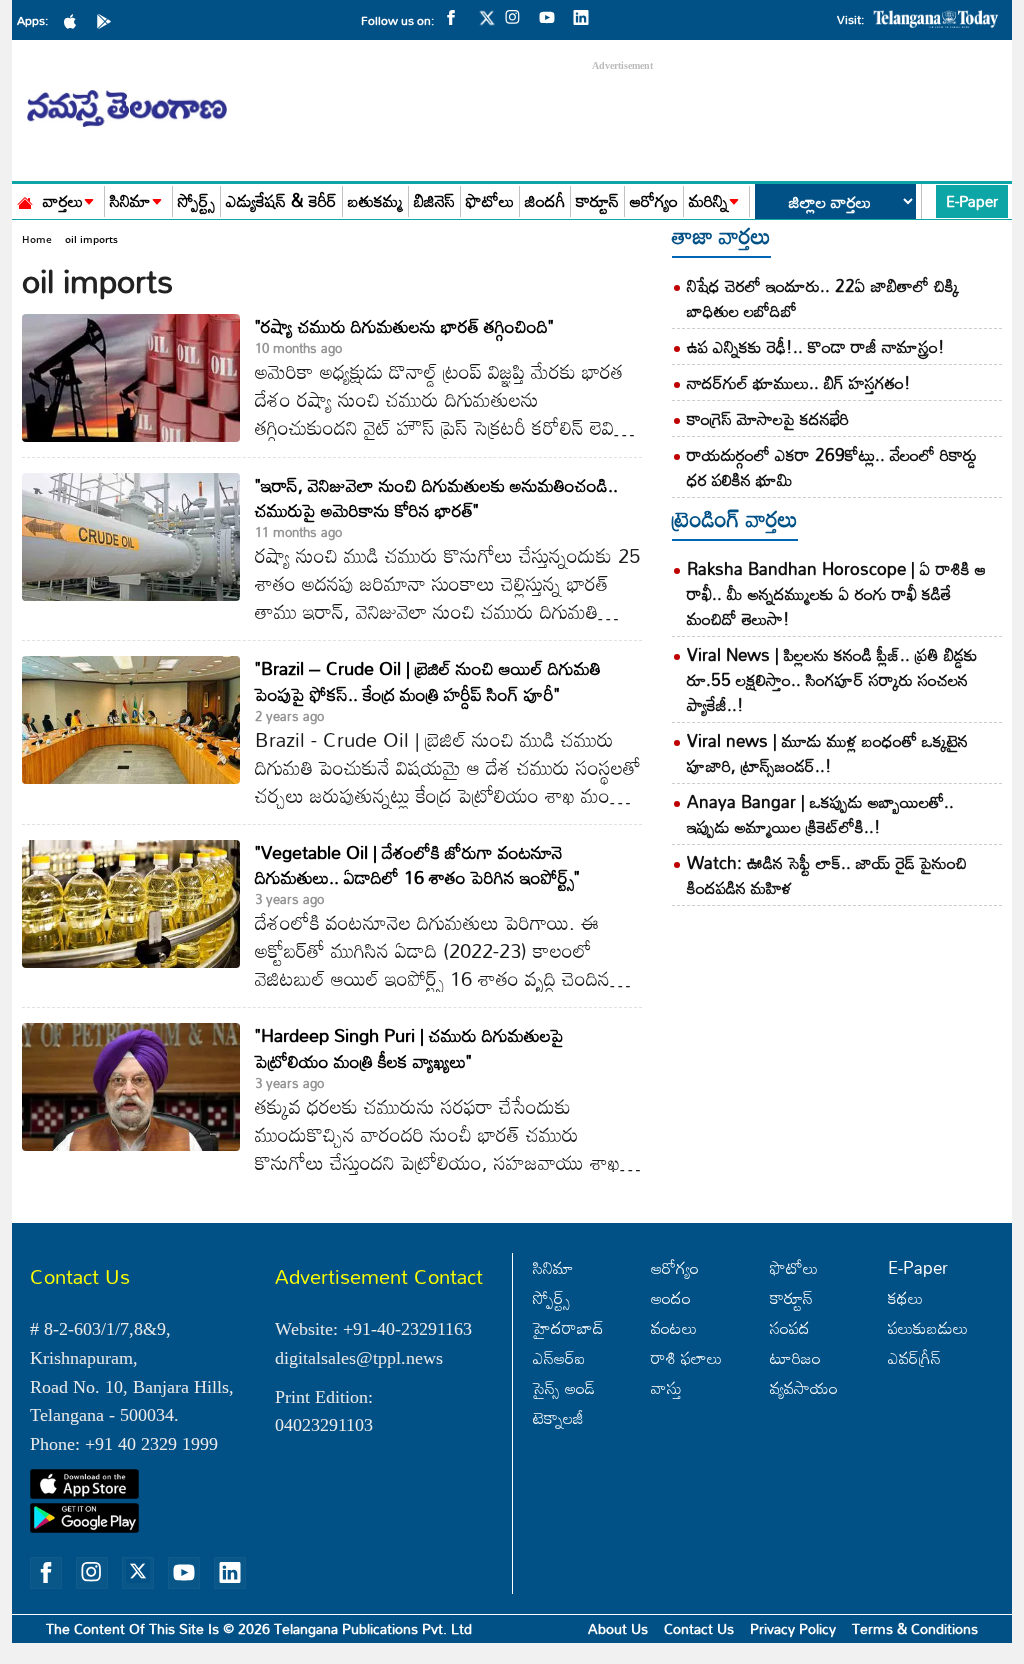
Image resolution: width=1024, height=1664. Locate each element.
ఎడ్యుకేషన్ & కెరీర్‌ (281, 201)
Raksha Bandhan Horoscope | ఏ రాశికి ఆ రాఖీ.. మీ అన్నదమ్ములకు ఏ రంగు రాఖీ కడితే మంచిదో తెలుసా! (836, 593)
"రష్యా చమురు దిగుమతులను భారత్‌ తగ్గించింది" (404, 326)
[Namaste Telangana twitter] (487, 23)
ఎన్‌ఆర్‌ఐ (559, 1357)
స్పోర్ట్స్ (196, 201)
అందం (671, 1297)
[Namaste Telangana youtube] (552, 16)
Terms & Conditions (915, 1628)
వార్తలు (63, 201)
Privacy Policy (793, 1628)
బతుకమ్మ (375, 201)
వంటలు (674, 1327)
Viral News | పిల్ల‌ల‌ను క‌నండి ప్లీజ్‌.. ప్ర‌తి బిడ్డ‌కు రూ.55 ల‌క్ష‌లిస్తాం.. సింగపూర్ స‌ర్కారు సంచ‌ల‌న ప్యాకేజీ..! (832, 679)
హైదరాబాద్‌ (568, 1327)
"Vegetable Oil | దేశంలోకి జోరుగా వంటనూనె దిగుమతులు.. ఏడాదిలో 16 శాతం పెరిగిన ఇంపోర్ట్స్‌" (417, 864)
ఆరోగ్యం (654, 201)
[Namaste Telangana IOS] (75, 20)
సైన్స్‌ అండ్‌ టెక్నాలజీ (564, 1402)
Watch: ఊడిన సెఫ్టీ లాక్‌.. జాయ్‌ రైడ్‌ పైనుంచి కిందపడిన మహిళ (827, 875)
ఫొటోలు (490, 201)
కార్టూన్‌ (791, 1297)
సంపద (790, 1327)
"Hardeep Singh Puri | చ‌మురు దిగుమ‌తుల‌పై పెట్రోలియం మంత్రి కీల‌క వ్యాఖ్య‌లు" (409, 1047)
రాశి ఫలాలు (686, 1357)
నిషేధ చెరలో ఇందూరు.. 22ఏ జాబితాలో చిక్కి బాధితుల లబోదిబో (823, 298)
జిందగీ (545, 201)
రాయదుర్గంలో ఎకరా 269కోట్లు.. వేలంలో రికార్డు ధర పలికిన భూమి (832, 467)
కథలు (905, 1297)
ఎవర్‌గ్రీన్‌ (914, 1357)
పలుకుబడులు (928, 1327)
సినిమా (130, 201)
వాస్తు (666, 1387)
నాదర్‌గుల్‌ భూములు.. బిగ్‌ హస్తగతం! (799, 382)
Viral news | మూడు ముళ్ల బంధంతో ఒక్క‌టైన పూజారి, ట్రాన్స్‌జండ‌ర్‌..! (827, 753)
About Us (618, 1628)
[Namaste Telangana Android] (109, 20)
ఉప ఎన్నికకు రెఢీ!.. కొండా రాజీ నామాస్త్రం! (816, 346)
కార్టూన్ (597, 201)
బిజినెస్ (434, 201)
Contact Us (699, 1628)
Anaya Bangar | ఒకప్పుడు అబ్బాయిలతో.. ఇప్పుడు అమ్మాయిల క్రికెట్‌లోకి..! (820, 814)
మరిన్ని (708, 201)
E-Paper (972, 201)
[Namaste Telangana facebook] (456, 16)
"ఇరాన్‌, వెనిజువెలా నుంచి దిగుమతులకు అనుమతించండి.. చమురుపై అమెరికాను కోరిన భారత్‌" (436, 497)
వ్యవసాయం (804, 1387)
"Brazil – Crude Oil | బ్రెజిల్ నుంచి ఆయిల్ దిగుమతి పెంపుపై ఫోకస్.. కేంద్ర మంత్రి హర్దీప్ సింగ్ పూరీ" (428, 680)
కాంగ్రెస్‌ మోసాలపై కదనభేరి (768, 418)
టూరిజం (795, 1357)
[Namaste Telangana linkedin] (586, 16)
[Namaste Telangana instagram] (518, 16)
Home (37, 239)
